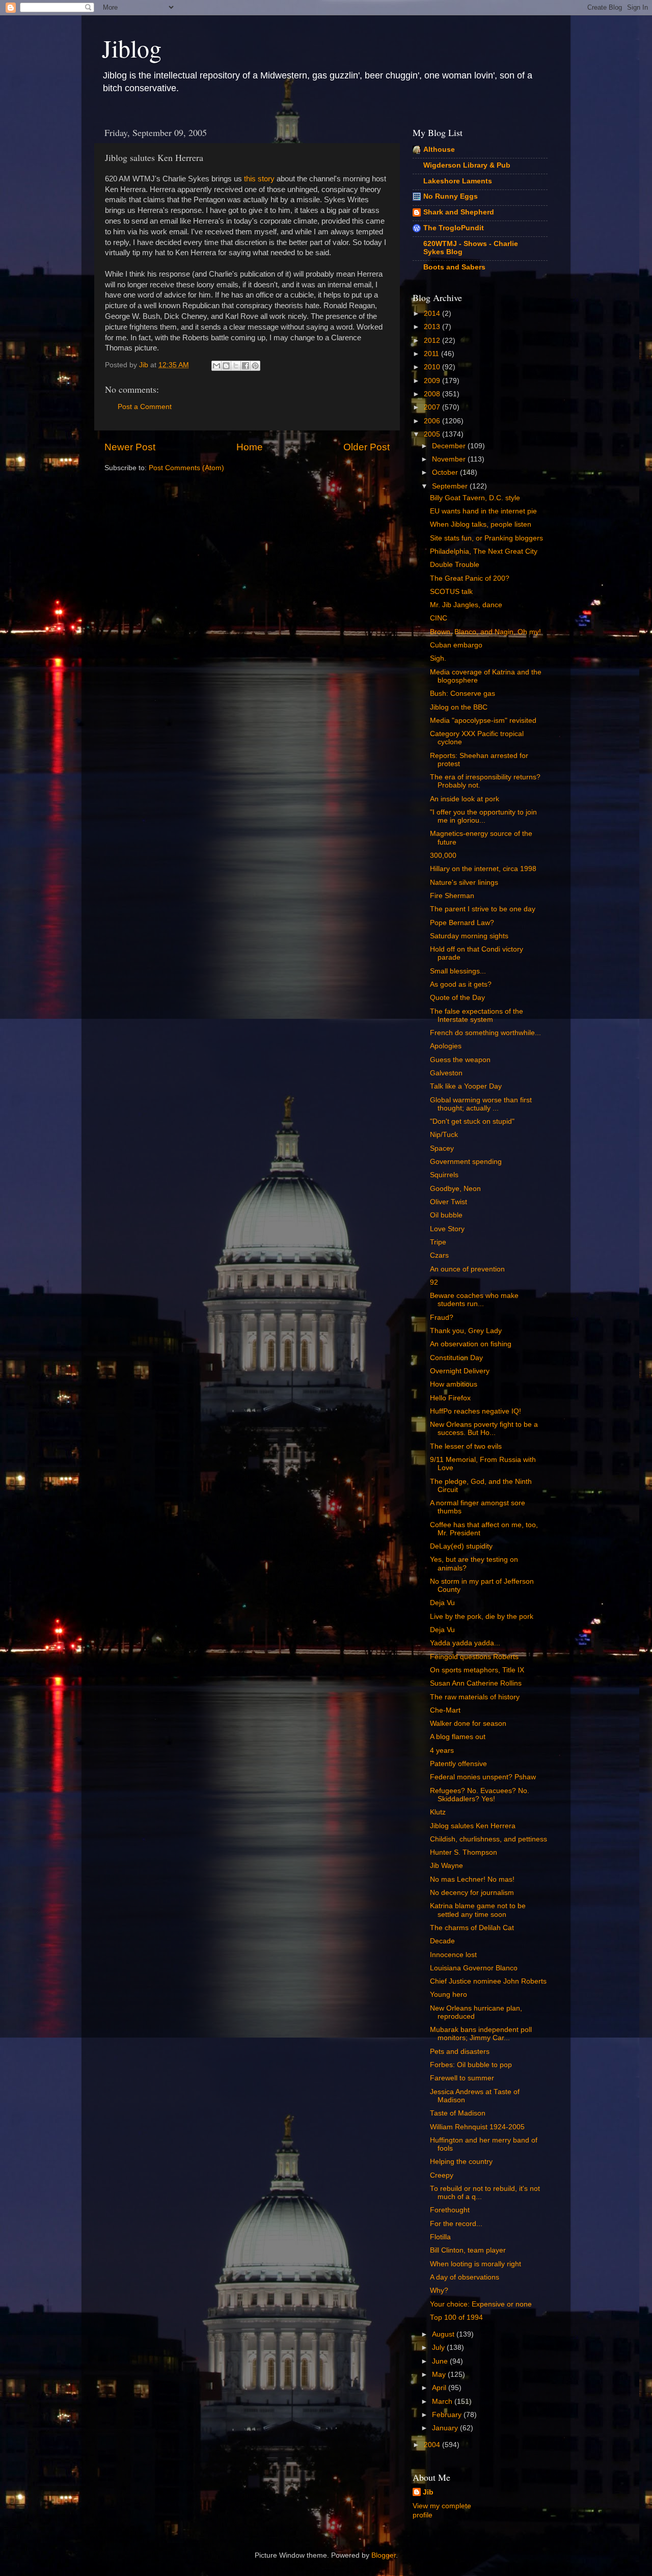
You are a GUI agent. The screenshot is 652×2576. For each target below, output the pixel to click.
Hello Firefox (450, 1398)
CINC (439, 618)
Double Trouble (455, 565)
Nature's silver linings (464, 883)
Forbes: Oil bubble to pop (471, 2065)
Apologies (446, 1046)
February (448, 2415)
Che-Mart (445, 1710)
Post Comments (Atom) (186, 468)
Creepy (442, 2175)
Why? (439, 2290)
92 (434, 1282)
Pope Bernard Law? (462, 923)
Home (250, 447)
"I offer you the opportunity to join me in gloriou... (483, 816)
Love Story (447, 1229)
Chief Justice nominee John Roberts (488, 1981)
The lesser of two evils (466, 1446)
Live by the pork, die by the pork (482, 1617)
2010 (433, 367)
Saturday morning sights (469, 936)
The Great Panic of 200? (470, 578)
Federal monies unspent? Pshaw (483, 1777)
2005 (433, 434)
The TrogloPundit (454, 228)
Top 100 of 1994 (456, 2317)
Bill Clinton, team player (468, 2250)
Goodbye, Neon (455, 1189)
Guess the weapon (460, 1060)
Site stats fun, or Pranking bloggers (486, 538)
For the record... (456, 2224)
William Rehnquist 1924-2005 (477, 2127)
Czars (439, 1255)
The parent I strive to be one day (483, 909)
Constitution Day (456, 1358)
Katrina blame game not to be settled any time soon (478, 1910)
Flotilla (440, 2237)
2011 (432, 354)
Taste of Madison (458, 2113)
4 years (442, 1751)
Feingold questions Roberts (474, 1657)
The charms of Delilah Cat (472, 1928)
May (440, 2375)
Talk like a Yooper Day (466, 1086)
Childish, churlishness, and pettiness (488, 1839)
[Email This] (216, 366)
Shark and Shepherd (459, 212)
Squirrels (444, 1175)
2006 (433, 421)
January (446, 2428)
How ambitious (454, 1384)
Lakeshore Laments (458, 181)
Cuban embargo (456, 645)
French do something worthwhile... (485, 1033)
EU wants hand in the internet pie (483, 511)
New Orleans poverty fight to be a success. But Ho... (484, 1429)
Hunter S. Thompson (464, 1852)
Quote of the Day (457, 998)
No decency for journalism (472, 1893)
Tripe (438, 1242)
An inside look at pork (465, 799)
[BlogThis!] (226, 366)
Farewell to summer (462, 2078)
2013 (433, 327)
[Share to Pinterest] (255, 366)
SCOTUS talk (451, 592)
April (440, 2388)
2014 (433, 314)
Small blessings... (458, 971)
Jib (145, 365)
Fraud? (442, 1318)
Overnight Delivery (460, 1371)
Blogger (384, 2555)
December (450, 446)
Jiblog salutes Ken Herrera (473, 1826)
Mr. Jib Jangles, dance (466, 605)
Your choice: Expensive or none (481, 2304)
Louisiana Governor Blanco (474, 1968)
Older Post (366, 447)
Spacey (442, 1148)
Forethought (450, 2210)
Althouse (439, 150)
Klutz (438, 1812)
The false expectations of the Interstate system (477, 1015)
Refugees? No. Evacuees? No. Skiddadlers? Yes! (480, 1795)
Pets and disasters (460, 2052)
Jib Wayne (446, 1866)
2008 (433, 394)
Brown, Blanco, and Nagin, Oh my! (485, 632)
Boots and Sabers (454, 267)
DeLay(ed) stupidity (461, 1546)
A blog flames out (458, 1737)
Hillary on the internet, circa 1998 (483, 869)
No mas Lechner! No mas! (472, 1879)
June (441, 2361)
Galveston (446, 1073)
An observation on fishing (471, 1344)
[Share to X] (236, 366)
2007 (433, 407)
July (439, 2348)
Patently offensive (458, 1764)
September (451, 486)
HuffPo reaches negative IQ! (476, 1411)
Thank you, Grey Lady (466, 1331)
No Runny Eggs (451, 196)
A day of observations (465, 2277)
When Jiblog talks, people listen (481, 524)
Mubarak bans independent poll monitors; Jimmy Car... (481, 2034)
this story (259, 179)
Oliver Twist (449, 1202)
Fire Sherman (452, 896)
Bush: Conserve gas (463, 694)
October (446, 472)
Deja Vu (442, 1603)
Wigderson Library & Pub (467, 165)
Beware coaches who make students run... (474, 1300)
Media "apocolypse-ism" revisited (483, 721)
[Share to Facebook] (246, 366)
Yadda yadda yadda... (465, 1643)
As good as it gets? (461, 984)
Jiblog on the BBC (459, 707)
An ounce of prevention (467, 1269)
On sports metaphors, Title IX (477, 1670)
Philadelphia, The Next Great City (484, 551)
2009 (433, 381)
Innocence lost (453, 1955)
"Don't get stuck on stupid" (472, 1121)
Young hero (449, 1995)
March (443, 2402)
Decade (442, 1941)
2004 (433, 2445)
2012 (433, 341)
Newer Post (130, 447)
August (444, 2334)
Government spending (466, 1162)
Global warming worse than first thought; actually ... (481, 1104)
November (450, 459)
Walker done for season (468, 1724)
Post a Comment (145, 407)
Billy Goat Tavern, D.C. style (475, 498)
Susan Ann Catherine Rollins (476, 1683)
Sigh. (438, 658)
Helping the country (461, 2162)
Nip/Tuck (444, 1135)
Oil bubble (446, 1215)
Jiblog (132, 48)
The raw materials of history (475, 1697)
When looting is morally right (476, 2264)
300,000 (443, 856)
